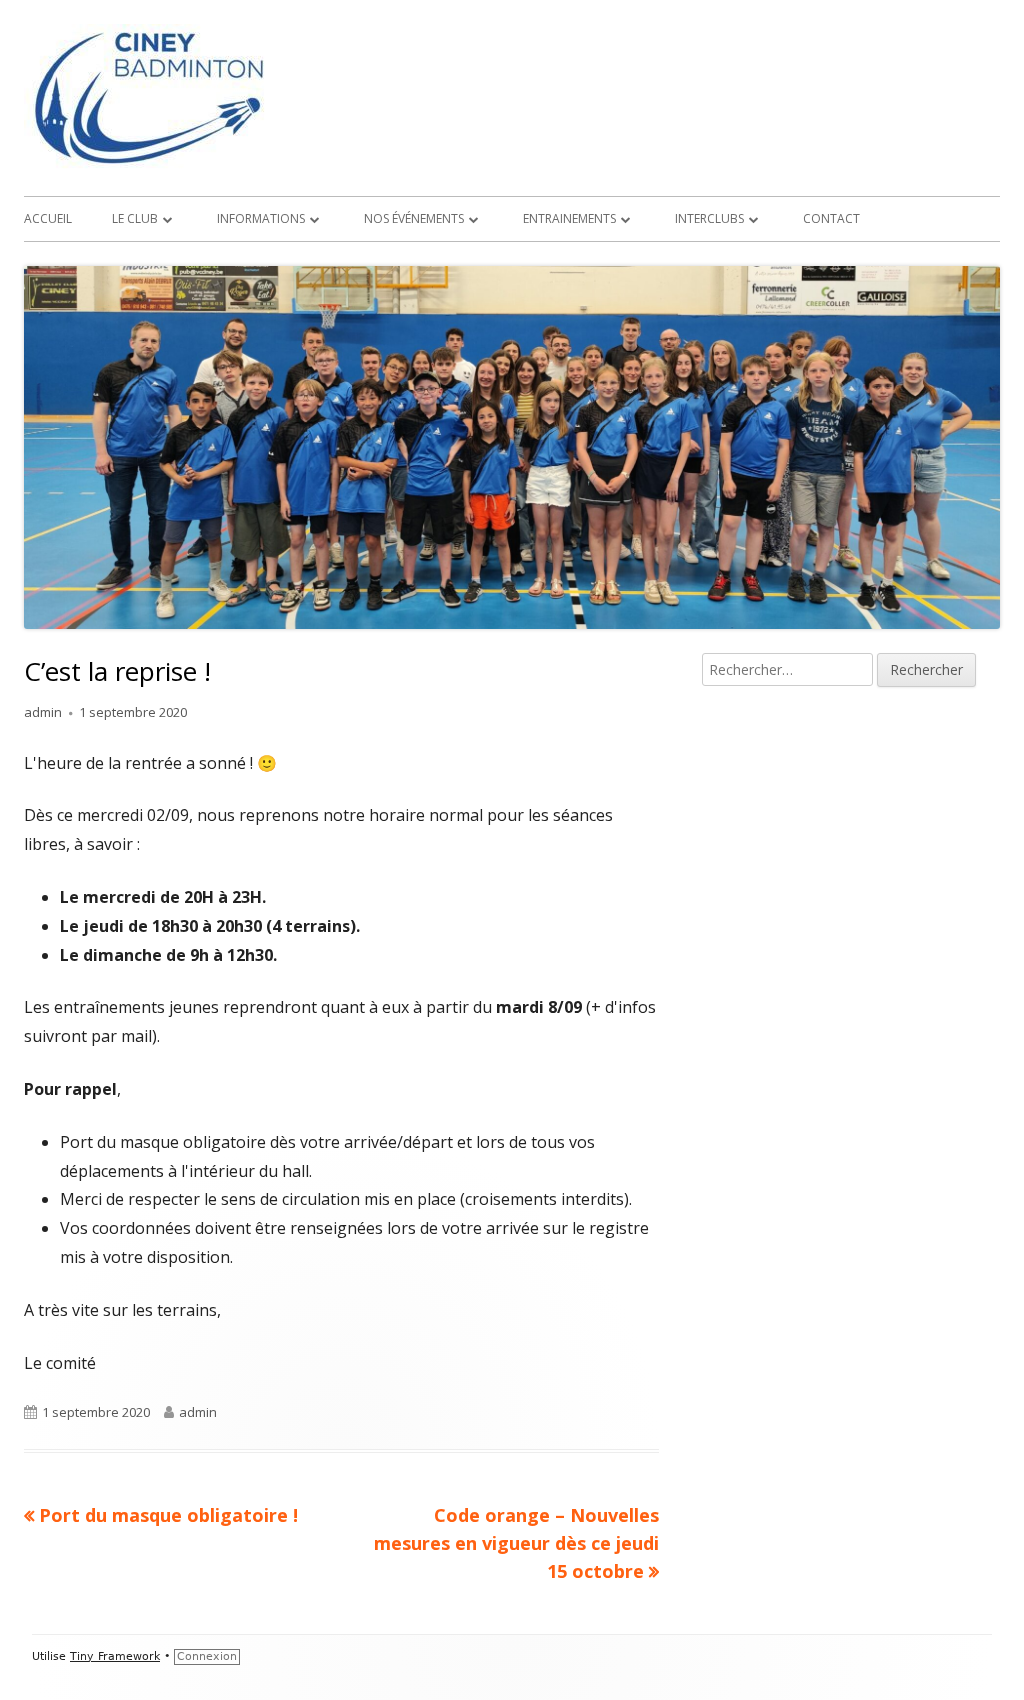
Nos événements (414, 218)
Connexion (207, 1656)
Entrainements (569, 218)
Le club (135, 218)
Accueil (48, 218)
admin (43, 712)
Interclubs (709, 218)
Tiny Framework (115, 1656)
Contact (831, 218)
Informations (261, 218)
